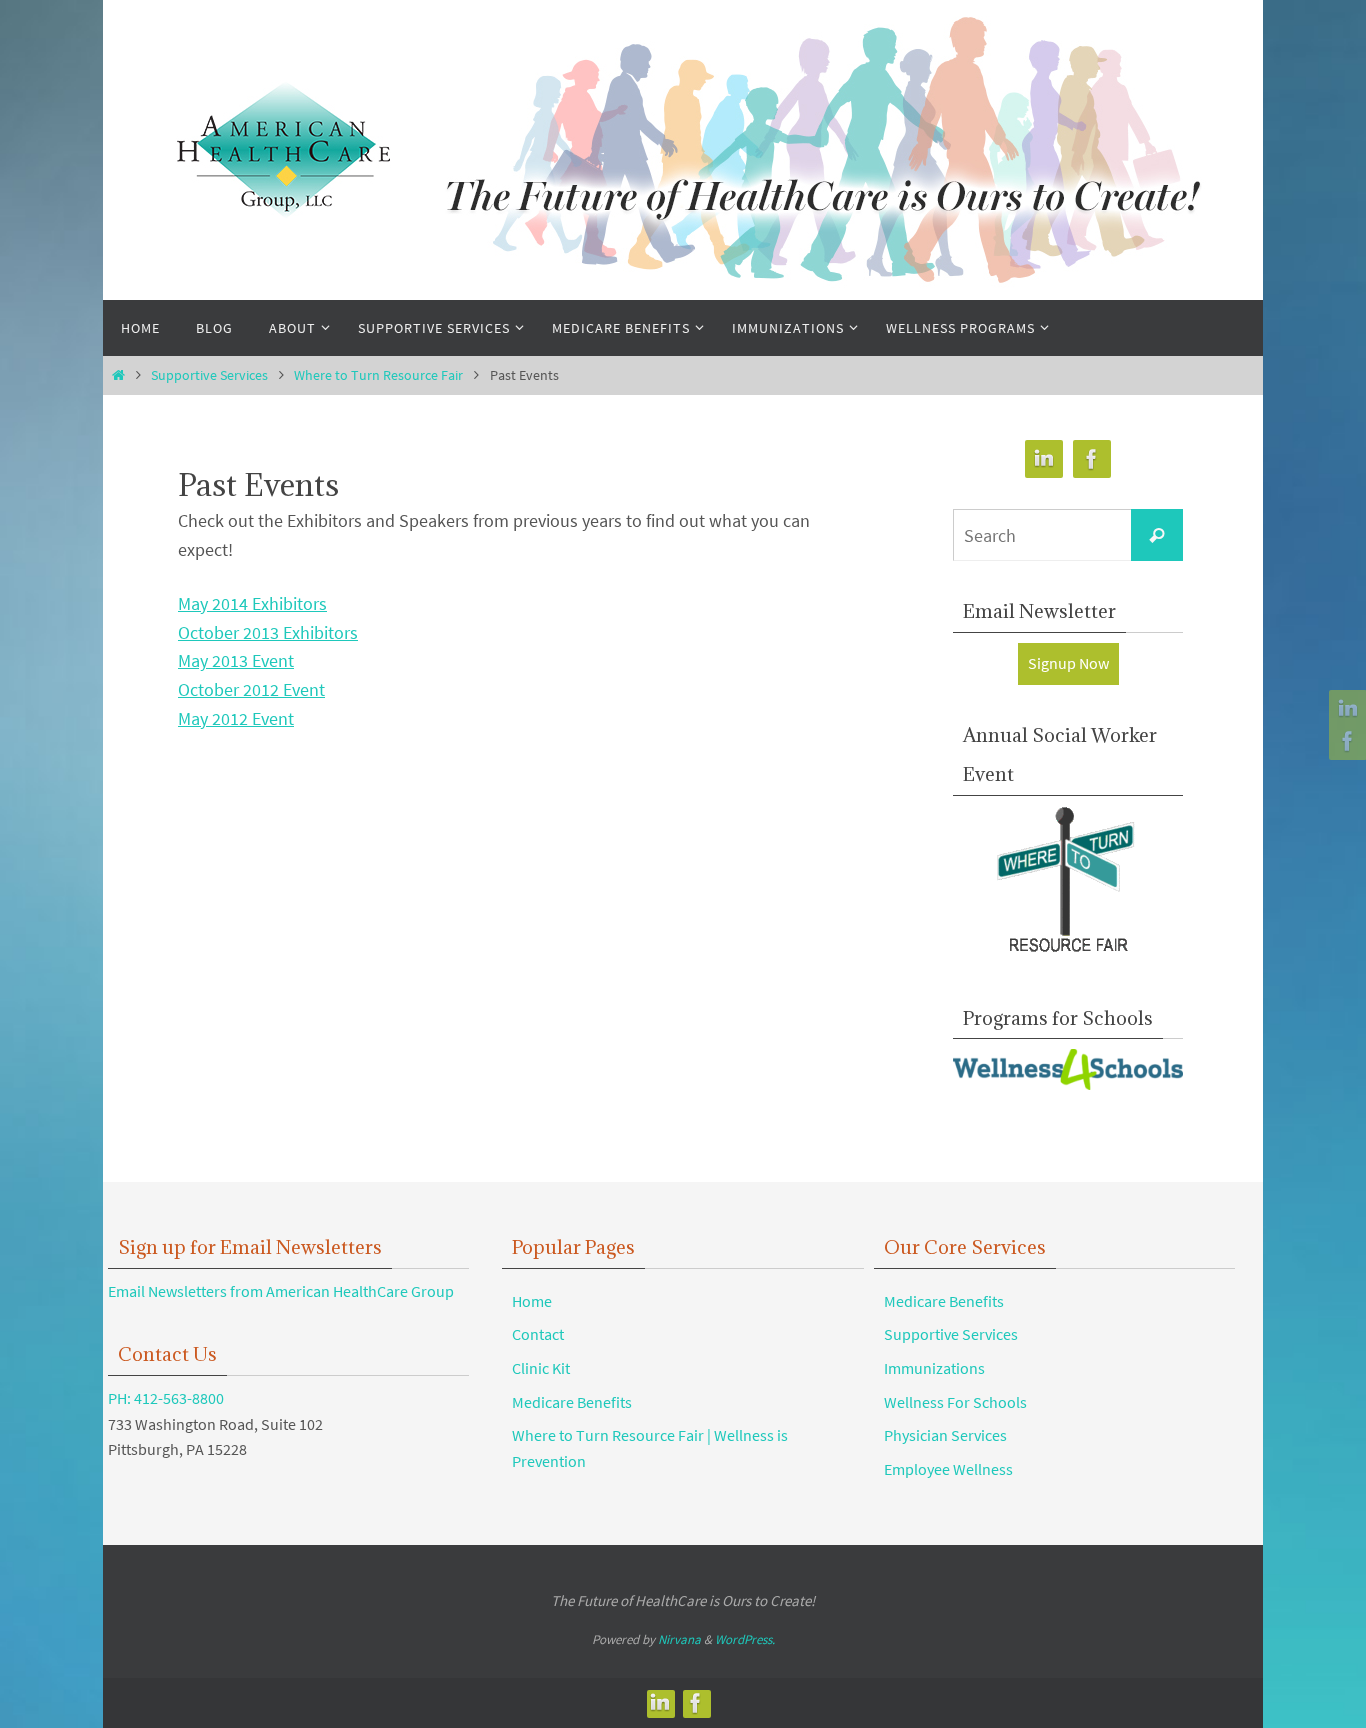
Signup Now (1068, 663)
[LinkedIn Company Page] (1345, 709)
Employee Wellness (948, 1469)
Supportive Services (209, 375)
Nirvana (679, 1639)
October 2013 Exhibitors (268, 632)
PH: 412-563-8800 (166, 1398)
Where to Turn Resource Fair (378, 375)
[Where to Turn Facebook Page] (1345, 741)
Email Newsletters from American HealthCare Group (281, 1291)
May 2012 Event (236, 718)
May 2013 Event (236, 660)
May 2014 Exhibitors (252, 603)
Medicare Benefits (572, 1402)
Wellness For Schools (955, 1402)
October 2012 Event (251, 689)
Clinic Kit (541, 1368)
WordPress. (745, 1639)
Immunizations (934, 1368)
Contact (538, 1334)
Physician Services (945, 1435)
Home (532, 1301)
